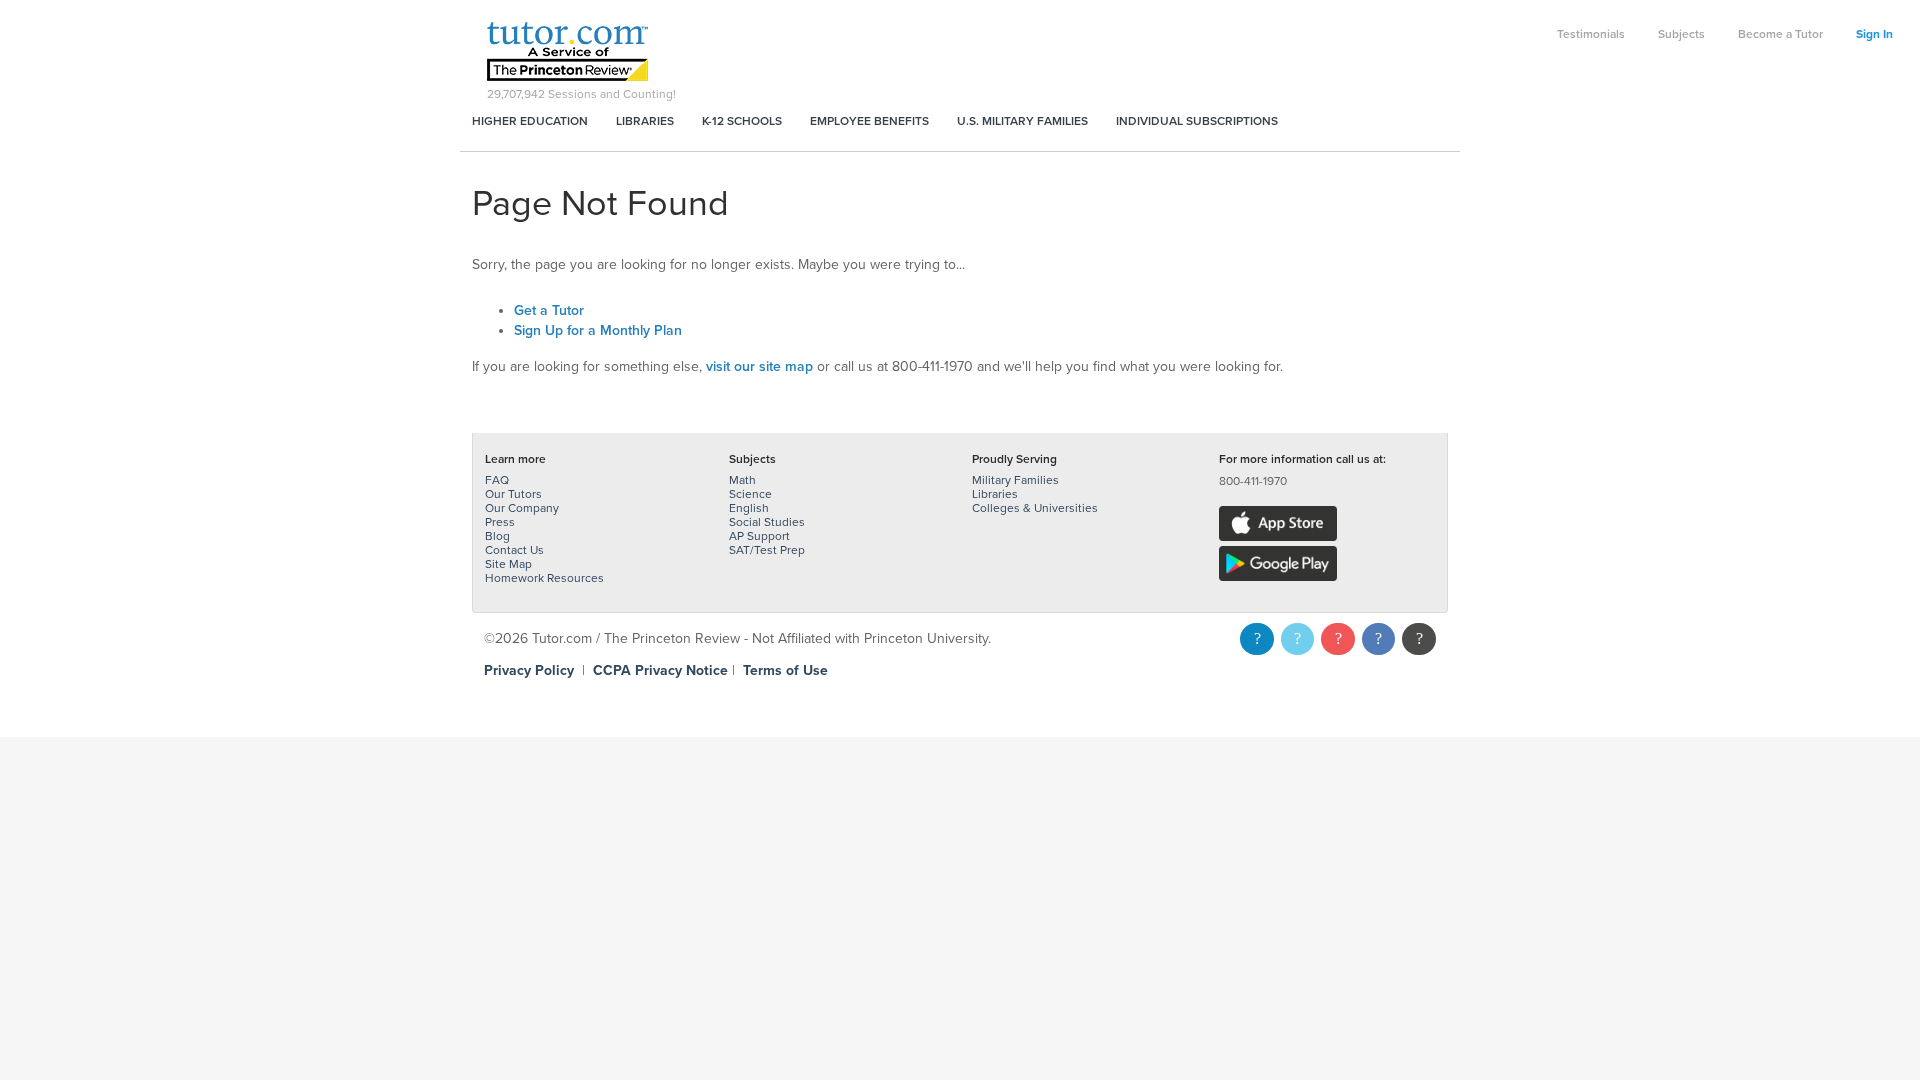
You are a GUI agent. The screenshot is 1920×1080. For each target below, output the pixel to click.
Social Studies (767, 522)
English (749, 508)
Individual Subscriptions (1197, 121)
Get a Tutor (549, 310)
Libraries (645, 121)
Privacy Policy (529, 670)
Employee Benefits (869, 121)
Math (742, 480)
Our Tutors (513, 494)
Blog (497, 536)
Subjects (1681, 34)
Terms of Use (785, 670)
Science (750, 494)
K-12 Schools (742, 121)
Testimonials (1591, 34)
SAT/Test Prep (767, 550)
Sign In (1874, 34)
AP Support (759, 536)
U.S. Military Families (1022, 121)
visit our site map (759, 366)
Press (500, 522)
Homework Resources (544, 578)
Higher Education (530, 121)
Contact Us (514, 550)
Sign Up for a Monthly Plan (598, 330)
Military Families (1015, 480)
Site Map (508, 564)
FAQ (497, 480)
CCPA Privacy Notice (660, 670)
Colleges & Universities (1035, 508)
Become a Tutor (1780, 34)
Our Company (522, 508)
